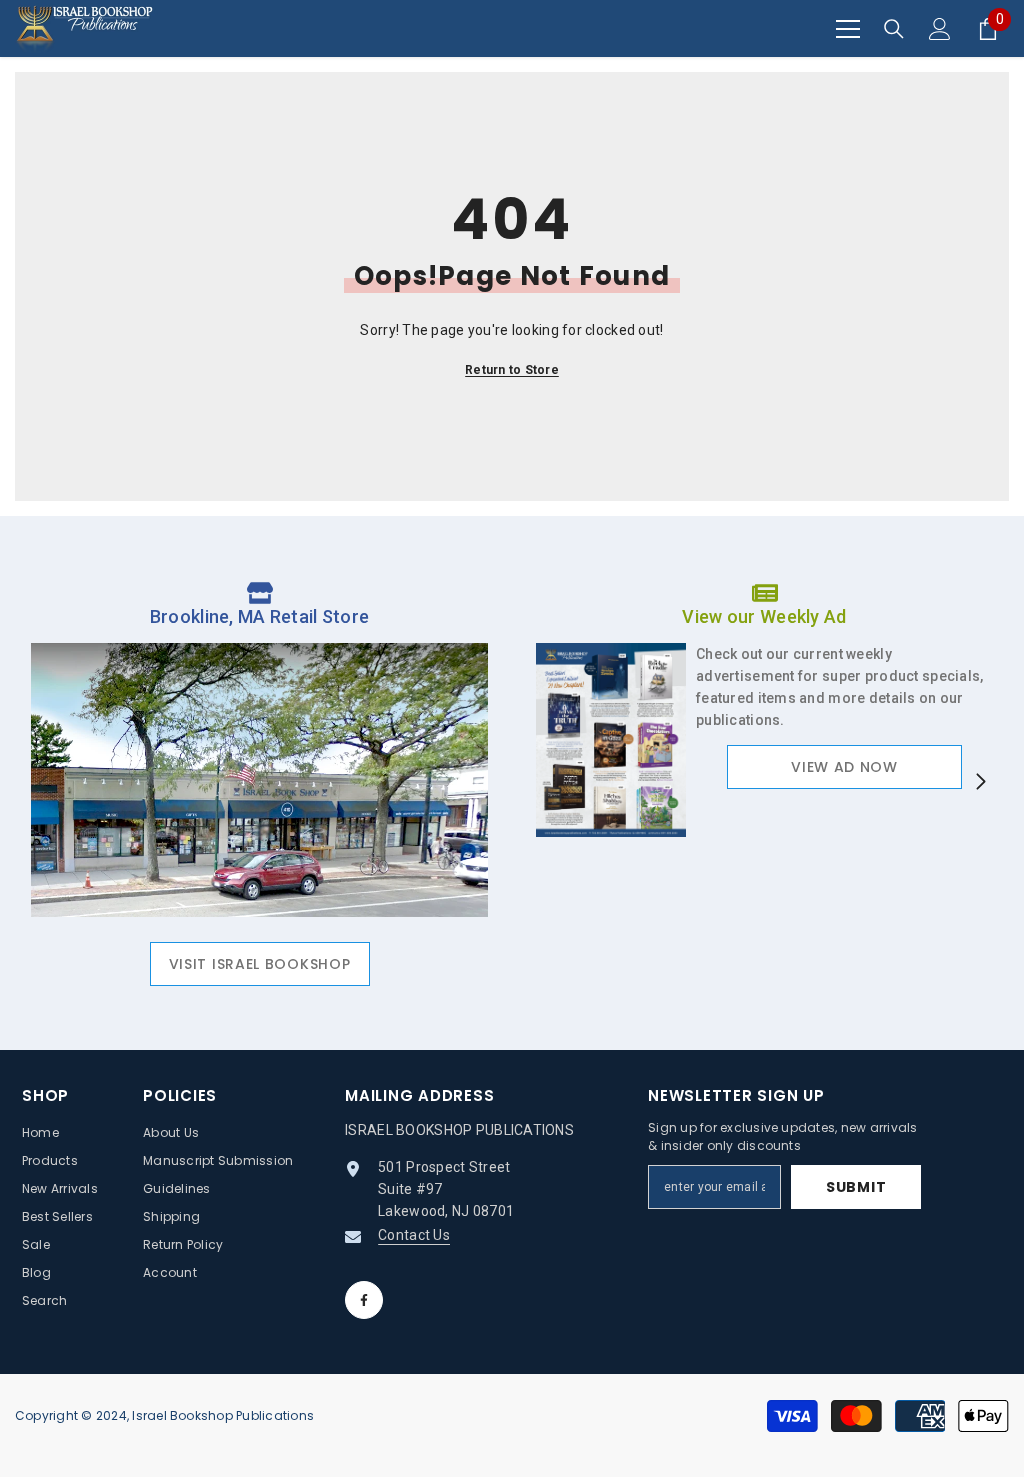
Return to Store (512, 370)
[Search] (894, 29)
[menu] (848, 29)
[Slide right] (980, 783)
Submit (856, 1187)
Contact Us (414, 1235)
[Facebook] (364, 1300)
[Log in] (940, 29)
